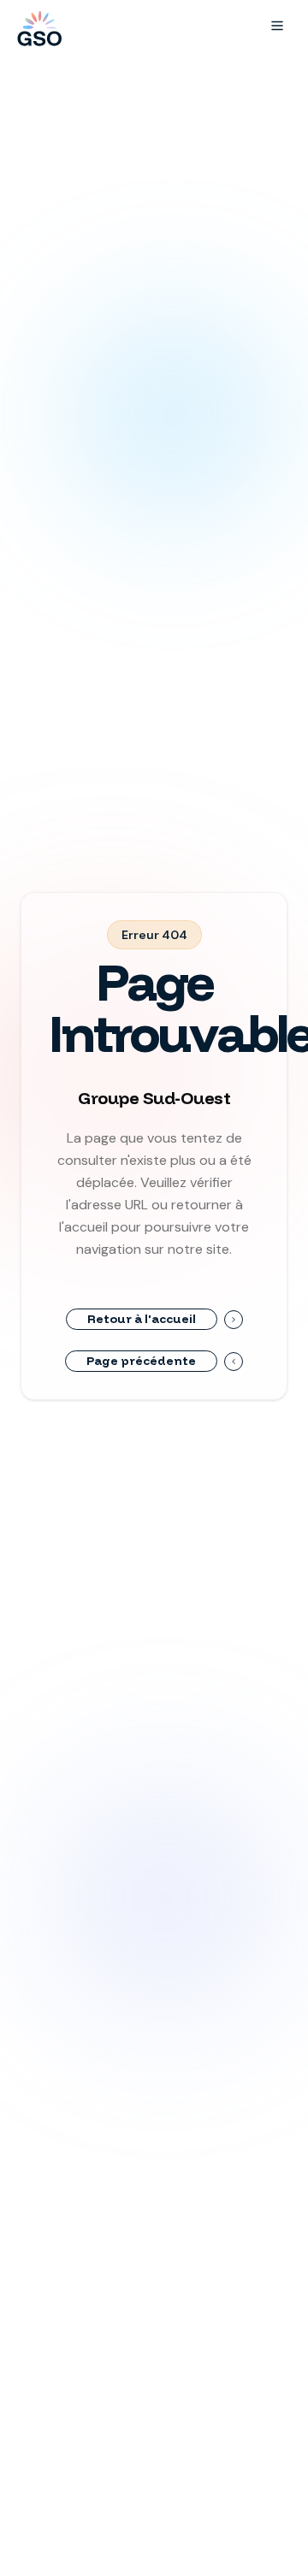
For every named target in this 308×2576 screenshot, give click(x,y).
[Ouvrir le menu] (277, 26)
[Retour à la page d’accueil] (38, 26)
